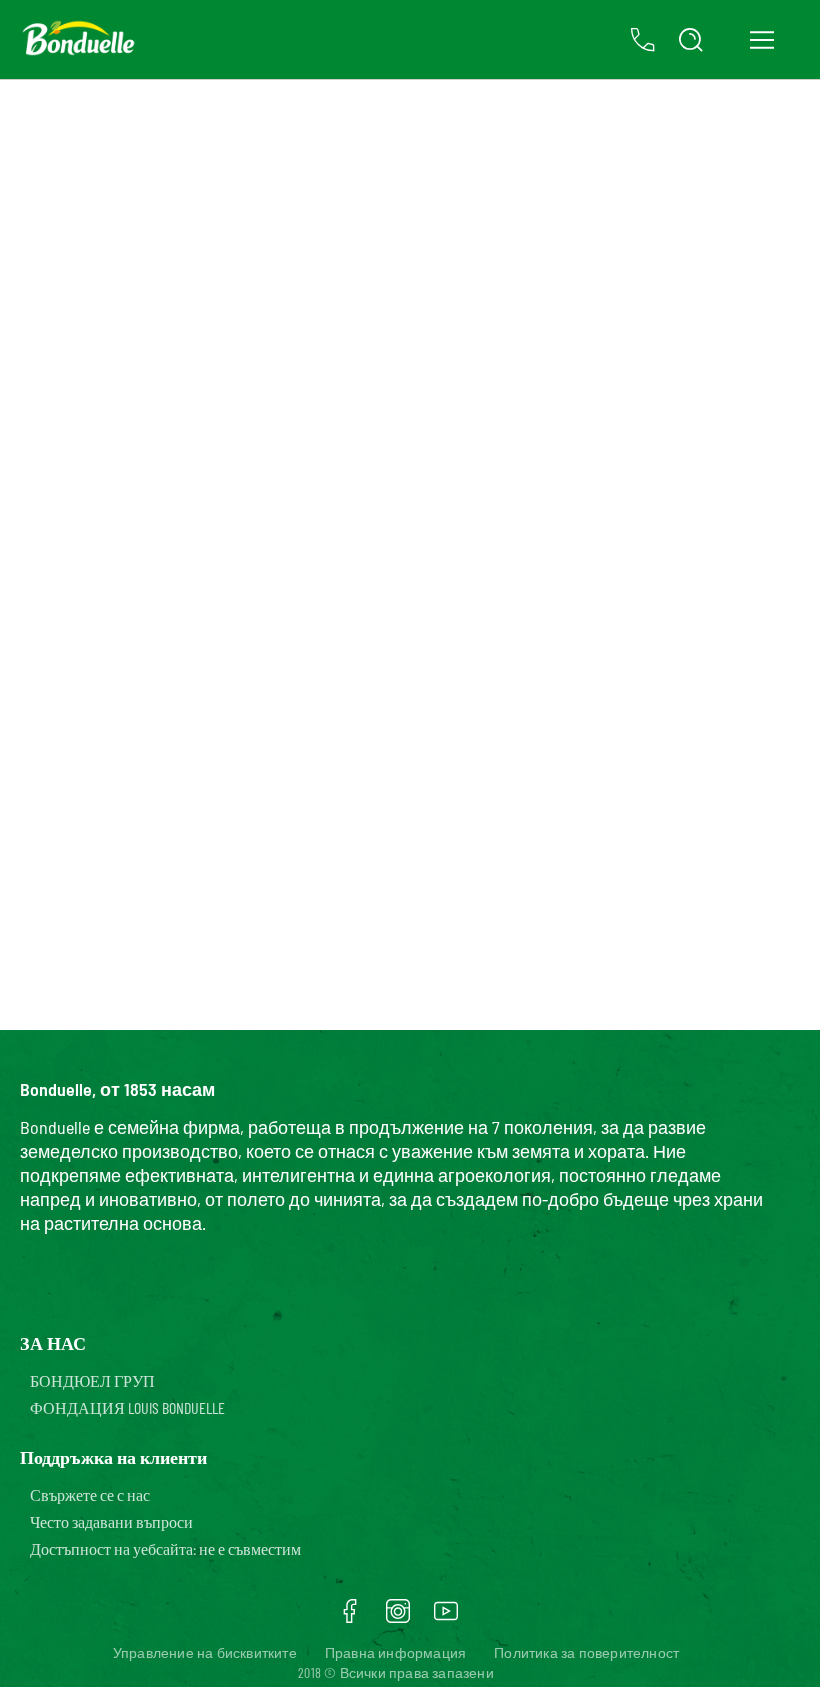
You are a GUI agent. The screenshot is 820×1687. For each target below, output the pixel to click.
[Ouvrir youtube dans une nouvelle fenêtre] (446, 1618)
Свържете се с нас (90, 1494)
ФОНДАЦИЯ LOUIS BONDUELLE (127, 1407)
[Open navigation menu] (761, 40)
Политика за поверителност (586, 1652)
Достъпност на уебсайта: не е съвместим (165, 1548)
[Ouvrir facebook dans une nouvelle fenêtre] (350, 1618)
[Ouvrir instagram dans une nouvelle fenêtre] (398, 1618)
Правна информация (395, 1652)
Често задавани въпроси (111, 1521)
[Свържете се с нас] (643, 40)
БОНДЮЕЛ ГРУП (92, 1380)
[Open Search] (691, 40)
